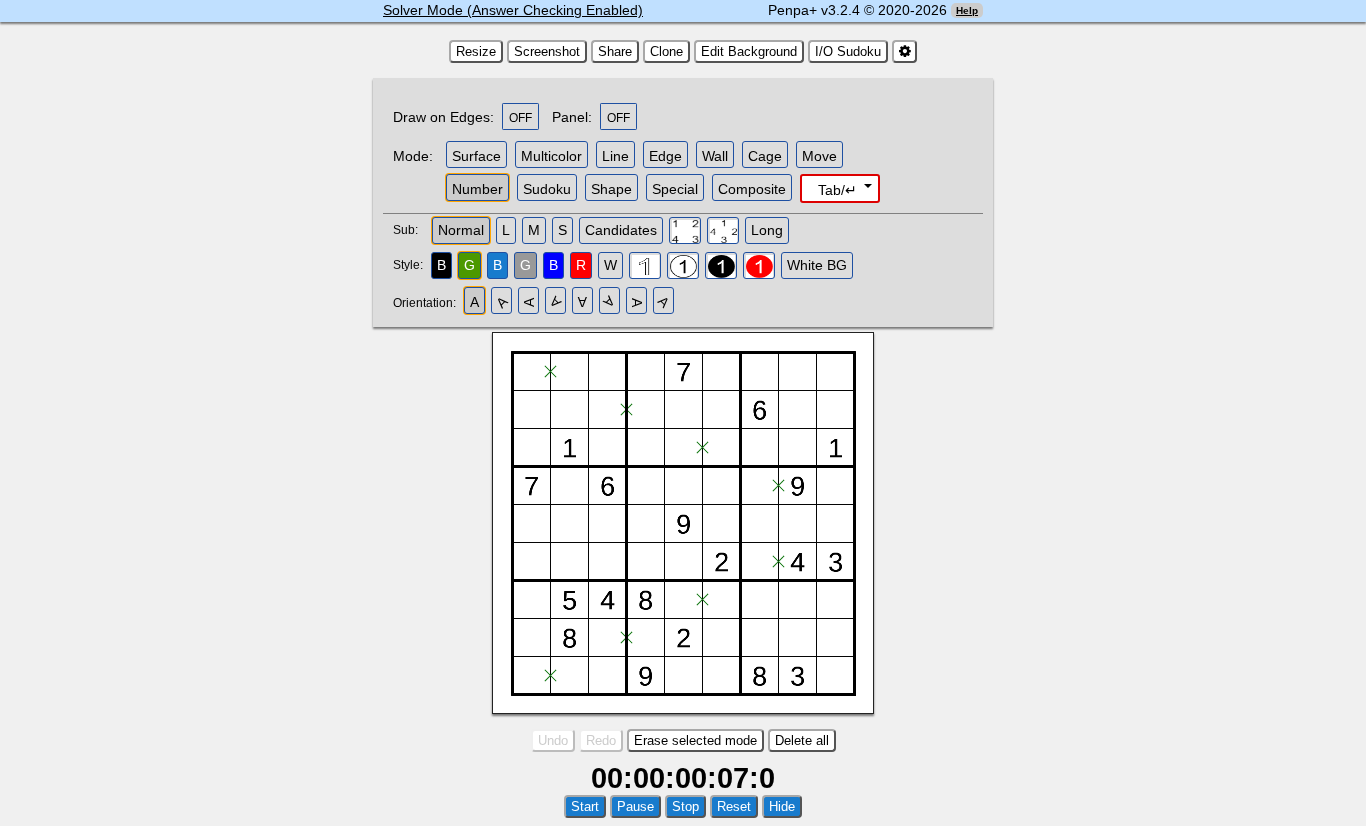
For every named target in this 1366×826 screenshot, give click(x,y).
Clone (666, 51)
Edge (665, 156)
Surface (476, 156)
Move (819, 156)
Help (967, 10)
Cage (765, 156)
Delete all (802, 740)
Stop (685, 806)
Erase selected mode (695, 740)
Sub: (411, 230)
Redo (601, 740)
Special (675, 189)
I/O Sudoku (848, 51)
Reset (734, 806)
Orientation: (427, 303)
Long (767, 230)
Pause (635, 806)
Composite (752, 189)
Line (615, 156)
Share (615, 51)
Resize (476, 51)
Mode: (413, 156)
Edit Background (749, 51)
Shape (611, 189)
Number (477, 189)
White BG (817, 265)
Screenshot (547, 51)
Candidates (621, 230)
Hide (782, 806)
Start (585, 806)
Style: (410, 265)
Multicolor (551, 156)
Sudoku (547, 189)
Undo (553, 740)
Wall (715, 156)
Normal (461, 230)
